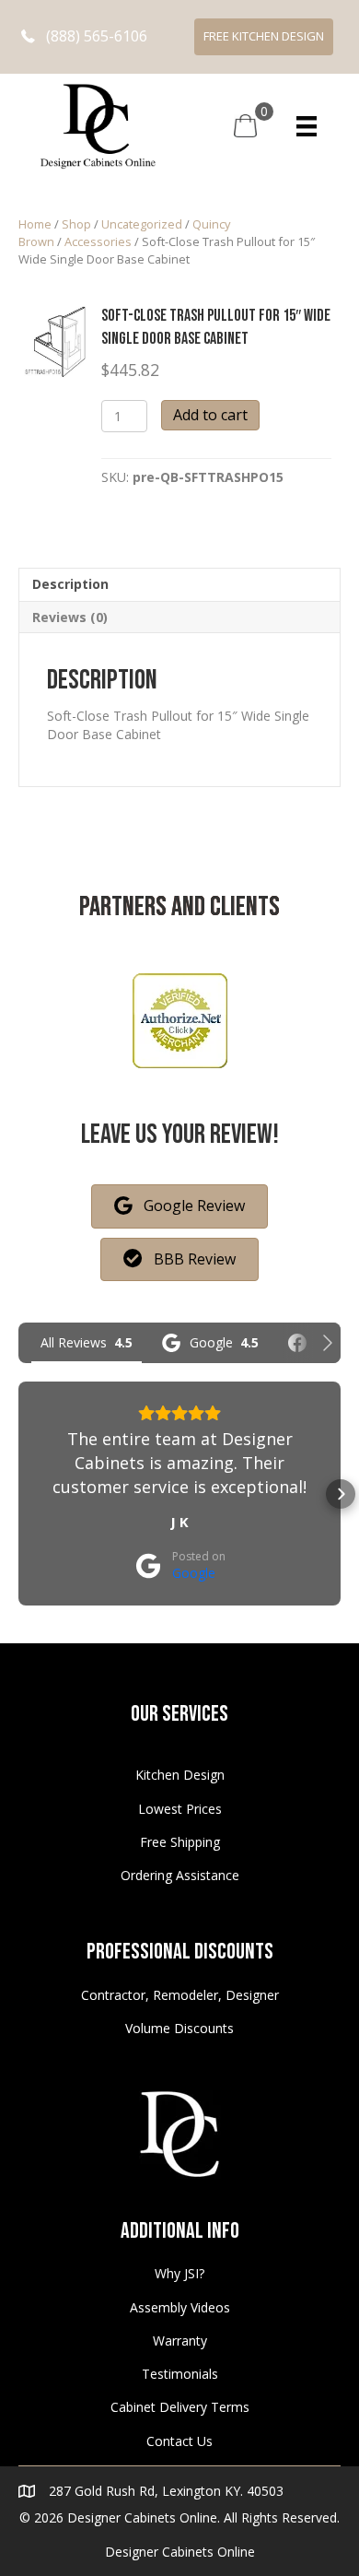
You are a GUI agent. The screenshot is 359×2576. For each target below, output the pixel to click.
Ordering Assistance (180, 1875)
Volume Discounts (179, 2028)
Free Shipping (180, 1842)
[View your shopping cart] (245, 125)
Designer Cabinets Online (180, 2552)
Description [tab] (70, 584)
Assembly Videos (180, 2307)
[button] (84, 36)
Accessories (98, 241)
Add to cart (210, 415)
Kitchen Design (180, 1775)
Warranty (180, 2341)
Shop (76, 224)
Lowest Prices (180, 1809)
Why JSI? (179, 2273)
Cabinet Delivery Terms (180, 2407)
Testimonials (180, 2374)
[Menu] (307, 126)
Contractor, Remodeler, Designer (180, 1995)
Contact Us (179, 2441)
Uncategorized (142, 224)
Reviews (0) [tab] (70, 617)
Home (35, 224)
